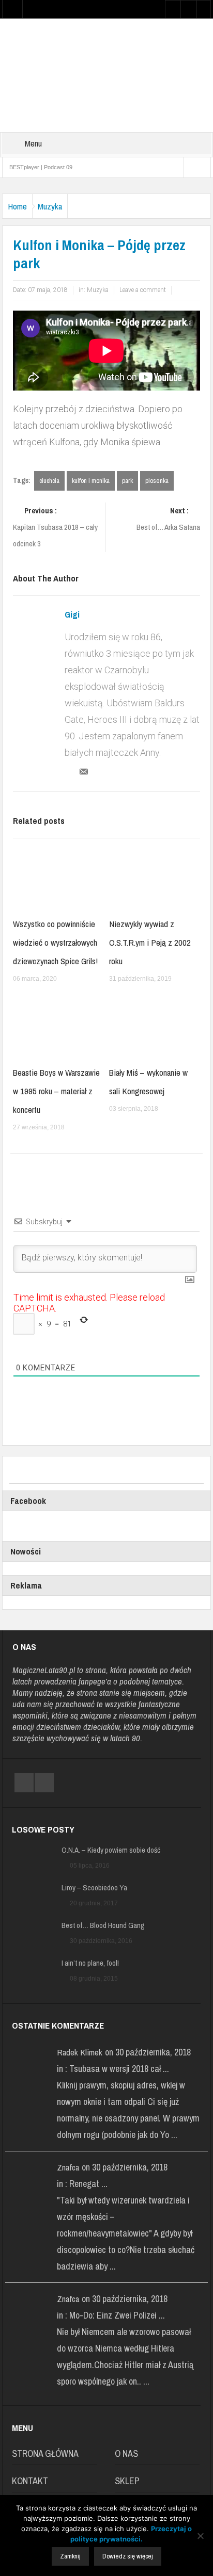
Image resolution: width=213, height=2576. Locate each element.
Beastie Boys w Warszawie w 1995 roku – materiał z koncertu (56, 1091)
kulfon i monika (91, 481)
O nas (126, 2453)
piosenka (157, 481)
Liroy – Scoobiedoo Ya (94, 1888)
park (127, 481)
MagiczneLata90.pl (44, 1670)
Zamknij (70, 2556)
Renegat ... (88, 2184)
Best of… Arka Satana (168, 519)
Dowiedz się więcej (128, 2556)
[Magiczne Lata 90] (106, 75)
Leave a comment (143, 290)
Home (17, 206)
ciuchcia (49, 481)
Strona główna (45, 2453)
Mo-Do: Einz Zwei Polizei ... (117, 2315)
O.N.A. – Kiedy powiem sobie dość (111, 1850)
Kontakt (30, 2481)
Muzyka (50, 206)
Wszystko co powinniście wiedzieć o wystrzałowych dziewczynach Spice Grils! (55, 942)
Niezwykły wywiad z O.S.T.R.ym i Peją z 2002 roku (150, 942)
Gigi (72, 614)
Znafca (68, 2167)
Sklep (127, 2481)
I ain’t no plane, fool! (90, 1963)
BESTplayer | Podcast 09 (41, 167)
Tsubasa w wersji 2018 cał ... (119, 2069)
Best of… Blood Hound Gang (103, 1925)
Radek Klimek (80, 2052)
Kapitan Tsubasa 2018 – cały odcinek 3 (55, 527)
